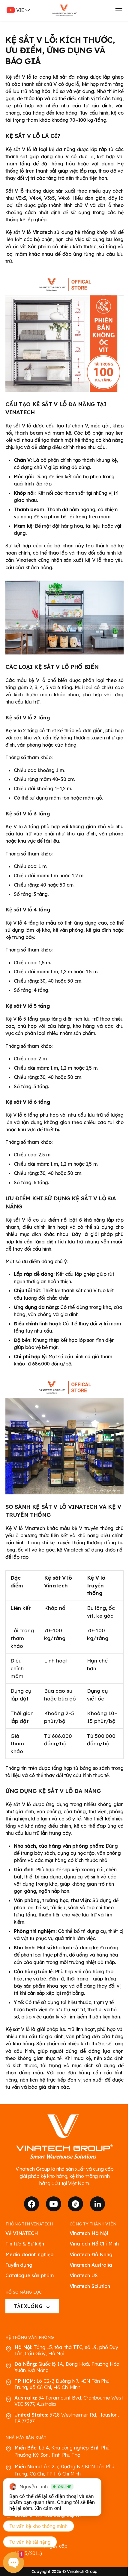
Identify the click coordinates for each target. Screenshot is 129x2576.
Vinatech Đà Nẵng (91, 2255)
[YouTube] (53, 2204)
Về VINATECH (22, 2233)
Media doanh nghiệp (29, 2255)
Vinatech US (84, 2276)
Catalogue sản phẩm (29, 2276)
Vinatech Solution (90, 2286)
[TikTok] (75, 2204)
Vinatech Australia (91, 2265)
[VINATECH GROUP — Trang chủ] (64, 10)
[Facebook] (31, 2204)
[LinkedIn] (97, 2204)
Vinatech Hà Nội (89, 2233)
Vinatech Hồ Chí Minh (94, 2244)
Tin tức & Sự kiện (25, 2244)
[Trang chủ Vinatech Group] (64, 2137)
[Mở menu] (119, 10)
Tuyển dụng (19, 2265)
